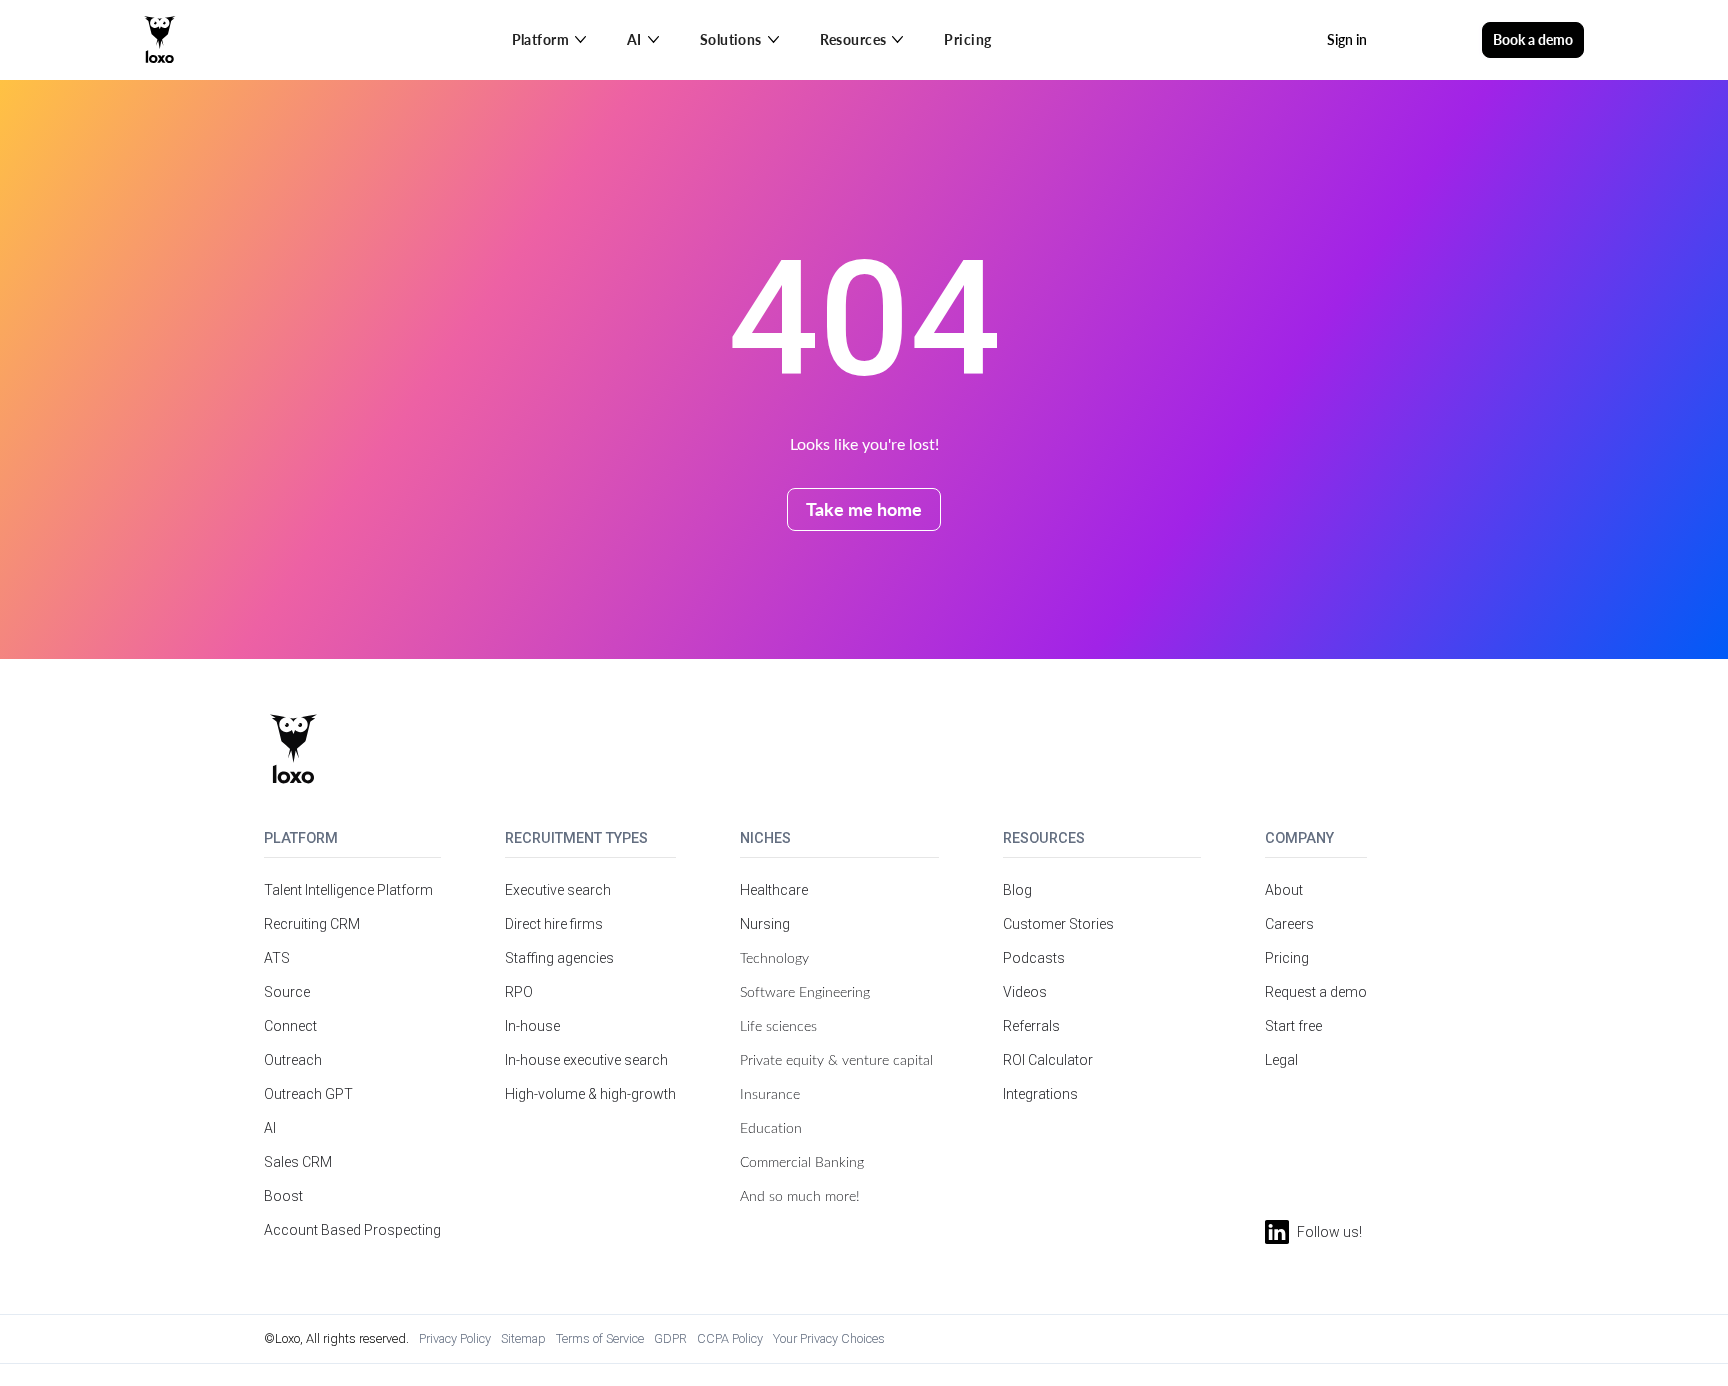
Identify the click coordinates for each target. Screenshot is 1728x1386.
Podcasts (1034, 958)
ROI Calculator (1048, 1060)
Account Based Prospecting (352, 1230)
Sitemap (523, 1338)
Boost (283, 1196)
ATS (277, 958)
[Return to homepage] (293, 749)
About (1284, 890)
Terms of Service (600, 1338)
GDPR (670, 1338)
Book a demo (1533, 39)
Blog (1017, 890)
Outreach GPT (308, 1094)
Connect (290, 1026)
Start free (1293, 1026)
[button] (549, 40)
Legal (1281, 1060)
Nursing (765, 924)
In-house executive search (586, 1060)
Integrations (1040, 1094)
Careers (1289, 924)
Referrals (1031, 1026)
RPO (519, 992)
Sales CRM (298, 1162)
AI (270, 1128)
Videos (1025, 992)
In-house (532, 1026)
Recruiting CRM (312, 924)
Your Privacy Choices (829, 1338)
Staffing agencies (559, 958)
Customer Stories (1058, 924)
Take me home (864, 508)
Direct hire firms (554, 924)
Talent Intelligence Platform (348, 890)
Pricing (967, 39)
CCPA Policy (730, 1338)
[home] (160, 40)
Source (287, 992)
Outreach (293, 1060)
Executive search (558, 890)
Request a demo (1316, 992)
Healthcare (774, 890)
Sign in (1347, 39)
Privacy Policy (455, 1338)
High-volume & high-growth (590, 1094)
